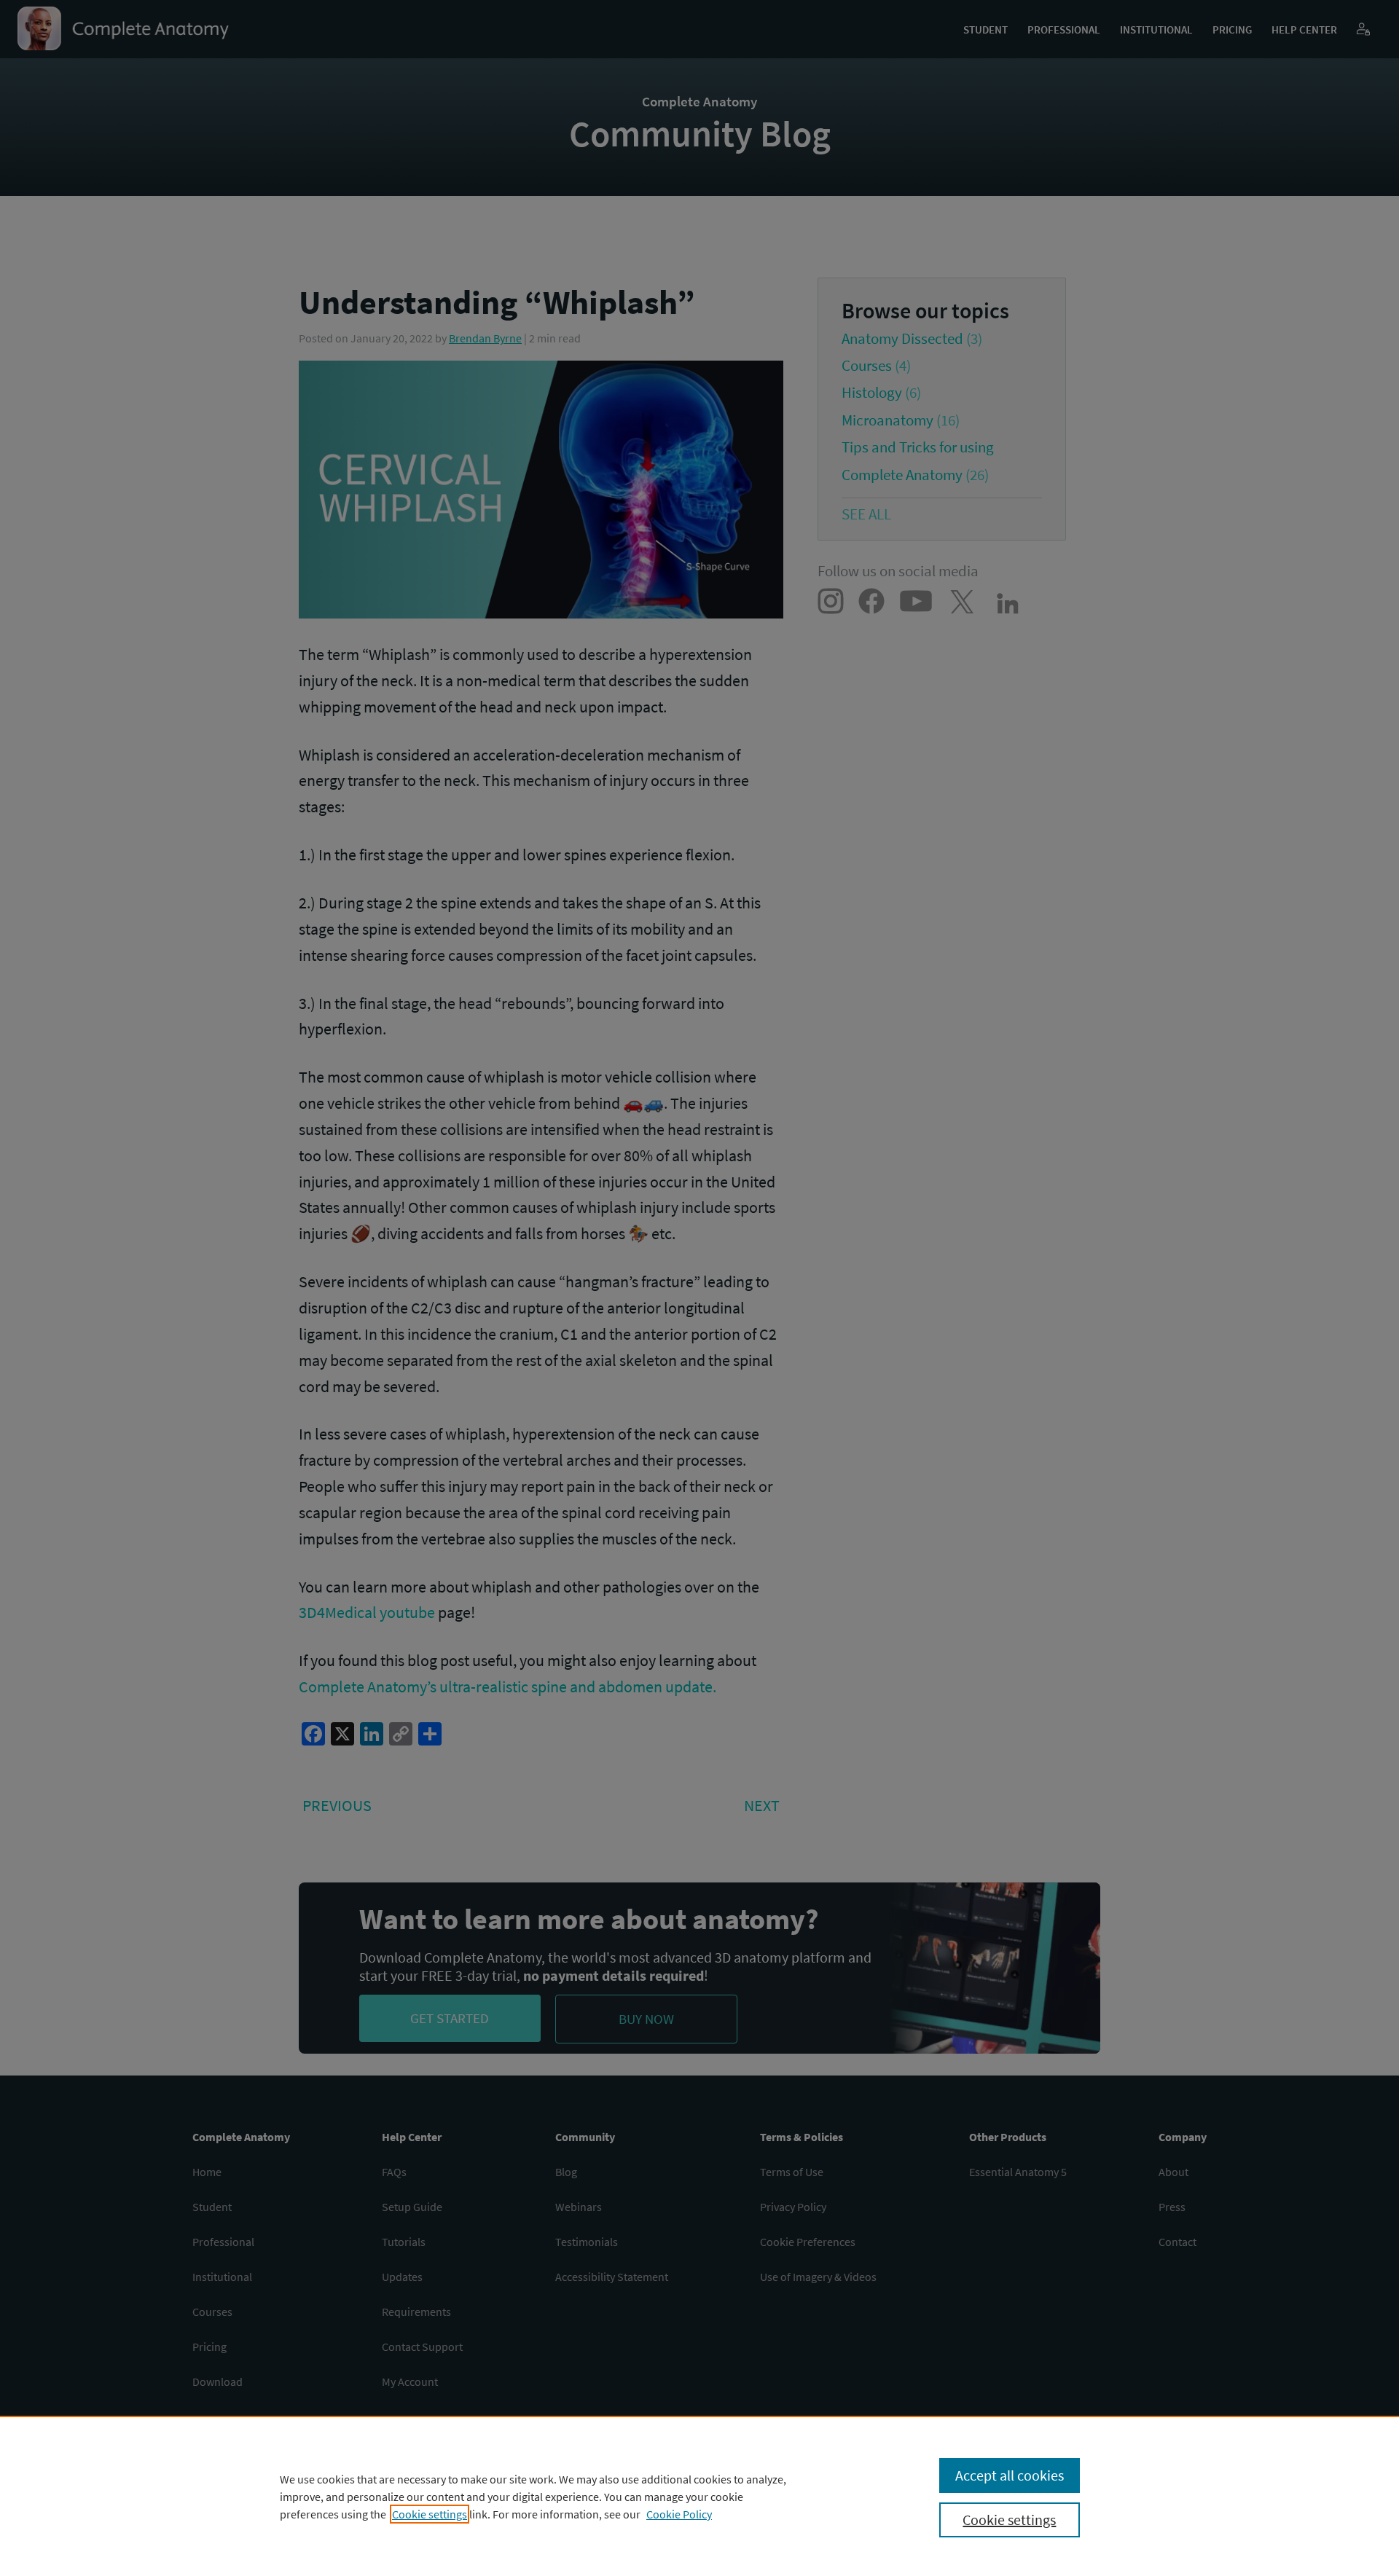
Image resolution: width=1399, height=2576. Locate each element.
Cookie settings (430, 2514)
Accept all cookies (1010, 2475)
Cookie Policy (679, 2514)
